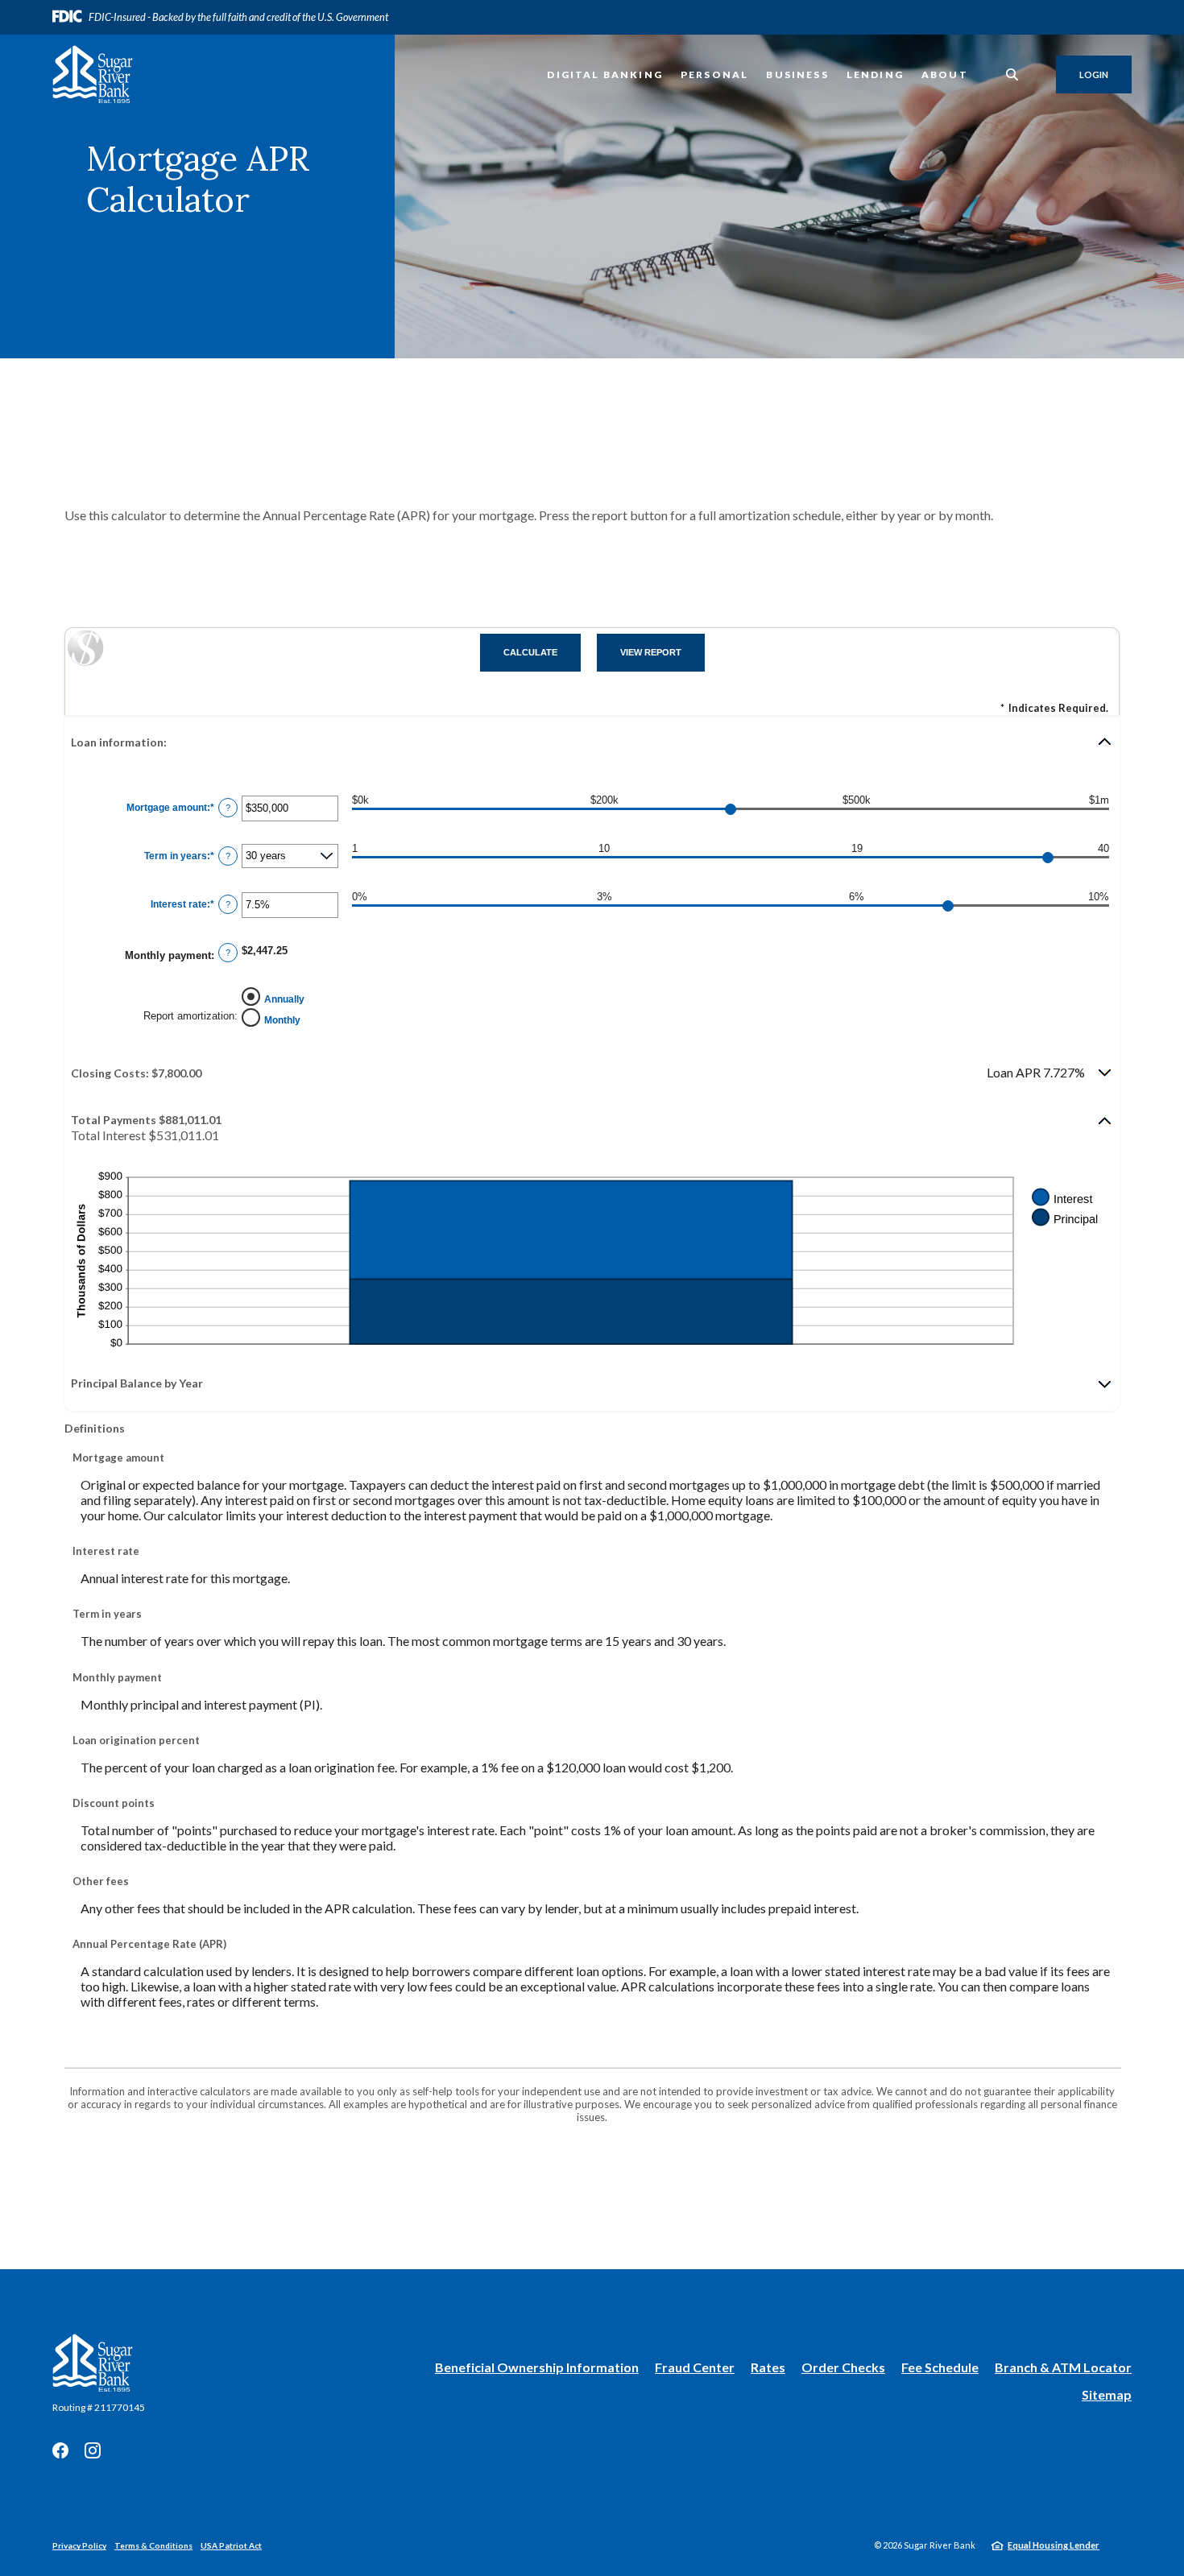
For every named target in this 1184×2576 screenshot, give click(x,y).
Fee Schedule (940, 2367)
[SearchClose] (1012, 74)
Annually (284, 999)
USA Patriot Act (231, 2545)
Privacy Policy (79, 2545)
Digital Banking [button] (605, 74)
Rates (768, 2367)
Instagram (93, 2450)
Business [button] (797, 74)
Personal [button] (714, 74)
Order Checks (843, 2368)
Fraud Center (695, 2367)
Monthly (282, 1020)
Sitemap (1107, 2394)
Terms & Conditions (153, 2545)
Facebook (60, 2450)
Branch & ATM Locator (1063, 2367)
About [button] (945, 74)
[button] (592, 742)
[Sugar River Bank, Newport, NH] (93, 74)
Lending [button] (875, 74)
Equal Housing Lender (1054, 2545)
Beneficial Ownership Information (537, 2368)
